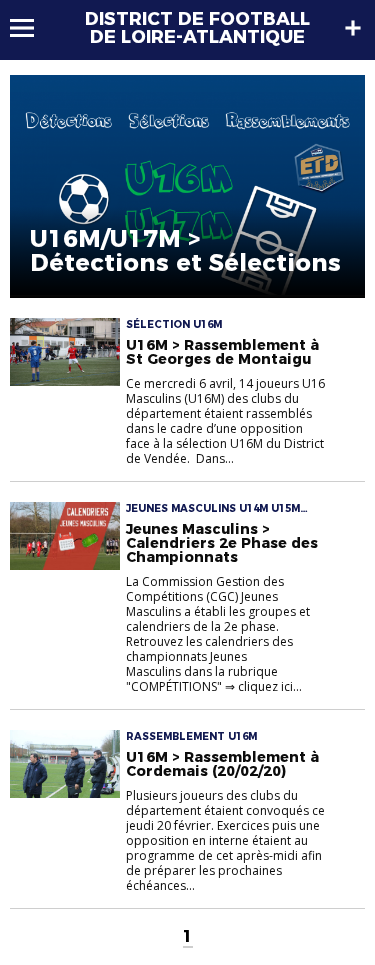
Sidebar (353, 28)
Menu (31, 28)
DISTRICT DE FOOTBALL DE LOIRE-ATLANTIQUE (197, 28)
